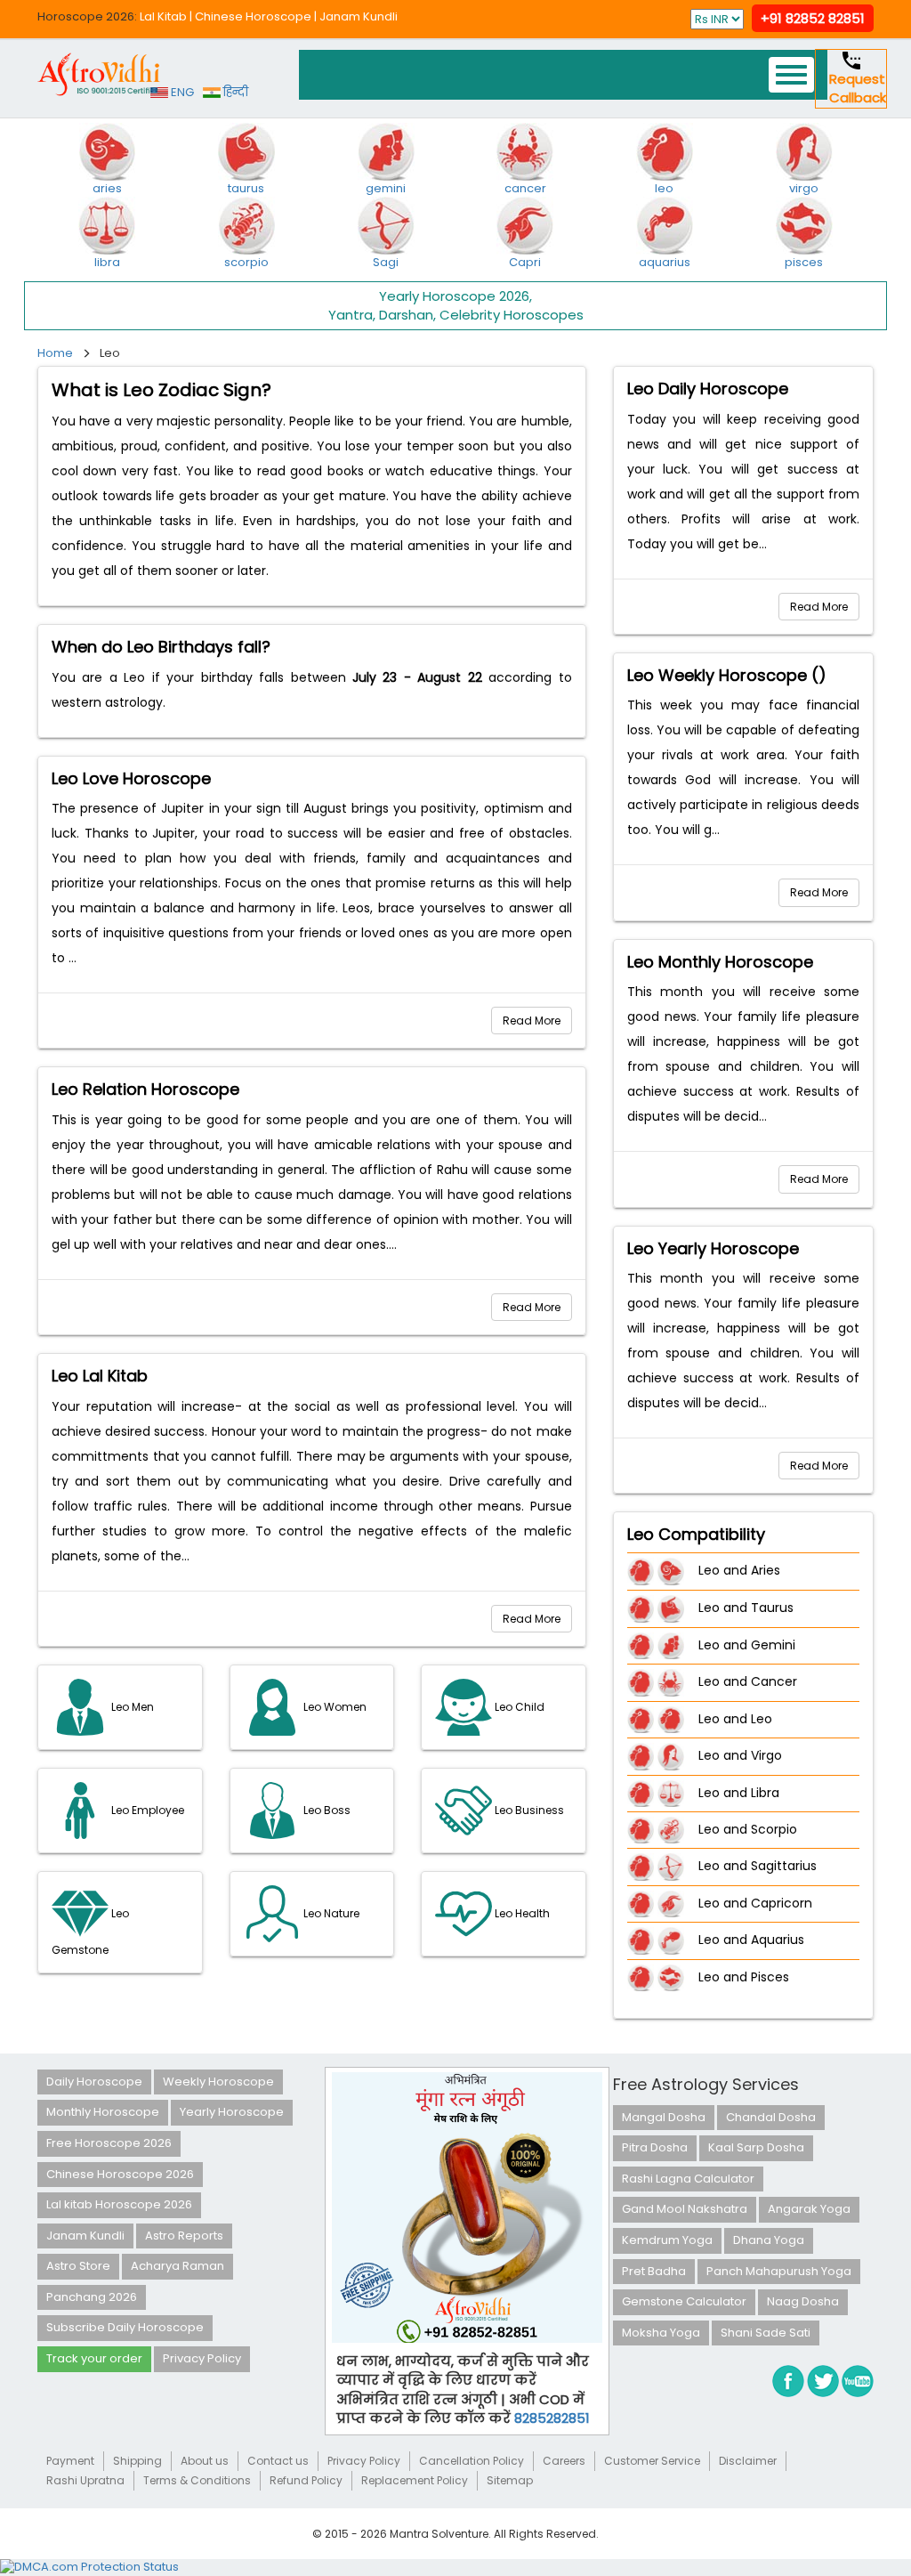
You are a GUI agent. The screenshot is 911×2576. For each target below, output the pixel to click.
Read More (532, 1021)
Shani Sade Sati (766, 2333)
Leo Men (131, 1707)
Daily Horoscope (94, 2082)
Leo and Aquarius (751, 1940)
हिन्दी (234, 92)
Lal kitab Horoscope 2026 (119, 2204)
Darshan (406, 315)
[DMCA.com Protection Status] (89, 2567)
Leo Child (518, 1707)
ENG (181, 92)
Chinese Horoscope (253, 16)
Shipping (137, 2461)
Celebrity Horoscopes (512, 315)
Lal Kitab (163, 16)
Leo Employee (146, 1810)
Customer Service (652, 2461)
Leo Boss (326, 1810)
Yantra (351, 315)
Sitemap (510, 2480)
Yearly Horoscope (232, 2112)
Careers (564, 2461)
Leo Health (521, 1913)
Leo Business (528, 1810)
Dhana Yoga (769, 2240)
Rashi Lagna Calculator (688, 2179)
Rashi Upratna (85, 2480)
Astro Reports (184, 2236)
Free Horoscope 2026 (109, 2143)
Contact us (278, 2461)
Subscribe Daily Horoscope (125, 2327)
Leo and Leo (735, 1719)
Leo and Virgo (740, 1755)
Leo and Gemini (747, 1645)
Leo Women (334, 1707)
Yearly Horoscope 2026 (454, 296)
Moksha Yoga (661, 2333)
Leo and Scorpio (748, 1829)
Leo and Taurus (746, 1608)
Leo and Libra (739, 1793)
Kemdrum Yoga (667, 2240)
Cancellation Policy (472, 2461)
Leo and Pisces (744, 1977)
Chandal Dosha (771, 2117)
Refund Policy (306, 2480)
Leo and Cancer (748, 1681)
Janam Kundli (359, 16)
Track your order (94, 2358)
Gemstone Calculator (684, 2301)
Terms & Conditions (197, 2480)
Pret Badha (654, 2271)
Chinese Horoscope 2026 (120, 2174)
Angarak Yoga (809, 2209)
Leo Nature (330, 1913)
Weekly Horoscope (218, 2082)
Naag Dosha (803, 2301)
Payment (70, 2461)
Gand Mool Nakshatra (685, 2209)
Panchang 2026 (92, 2297)
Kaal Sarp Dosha (756, 2147)
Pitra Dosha (655, 2147)
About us (205, 2461)
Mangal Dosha (664, 2117)
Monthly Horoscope (103, 2112)
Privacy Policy (202, 2358)
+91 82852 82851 (813, 18)
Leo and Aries (739, 1571)
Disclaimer (748, 2461)
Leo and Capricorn (755, 1903)
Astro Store (78, 2266)
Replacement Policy (415, 2480)
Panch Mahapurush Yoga (779, 2271)
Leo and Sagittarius (758, 1867)
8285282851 (552, 2418)
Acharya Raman (177, 2266)
